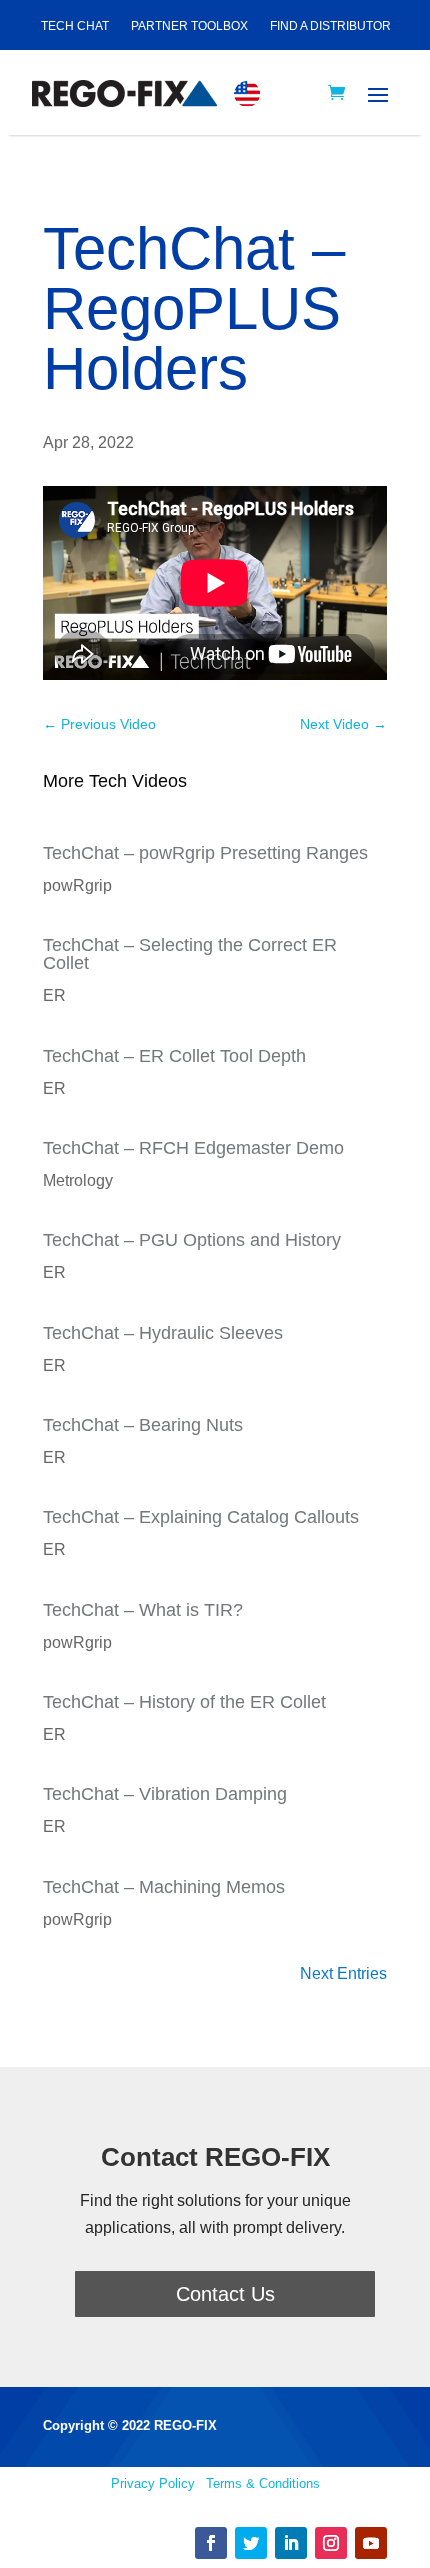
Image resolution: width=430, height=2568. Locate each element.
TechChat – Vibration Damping (165, 1794)
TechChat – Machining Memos (164, 1887)
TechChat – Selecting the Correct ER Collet (190, 954)
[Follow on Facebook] (211, 2543)
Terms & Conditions (263, 2483)
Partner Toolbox (189, 26)
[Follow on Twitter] (251, 2543)
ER (54, 995)
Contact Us (225, 2294)
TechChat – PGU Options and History (192, 1240)
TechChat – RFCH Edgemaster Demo (193, 1148)
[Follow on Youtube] (371, 2543)
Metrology (78, 1180)
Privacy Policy (153, 2483)
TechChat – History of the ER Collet (184, 1702)
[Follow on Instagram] (331, 2543)
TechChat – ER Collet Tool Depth (174, 1056)
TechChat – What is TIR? (143, 1610)
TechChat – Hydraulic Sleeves (163, 1333)
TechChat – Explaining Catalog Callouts (201, 1517)
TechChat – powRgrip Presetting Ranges (205, 853)
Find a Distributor (330, 26)
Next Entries (343, 1973)
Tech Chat (75, 26)
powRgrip (77, 885)
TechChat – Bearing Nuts (143, 1425)
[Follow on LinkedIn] (291, 2543)
